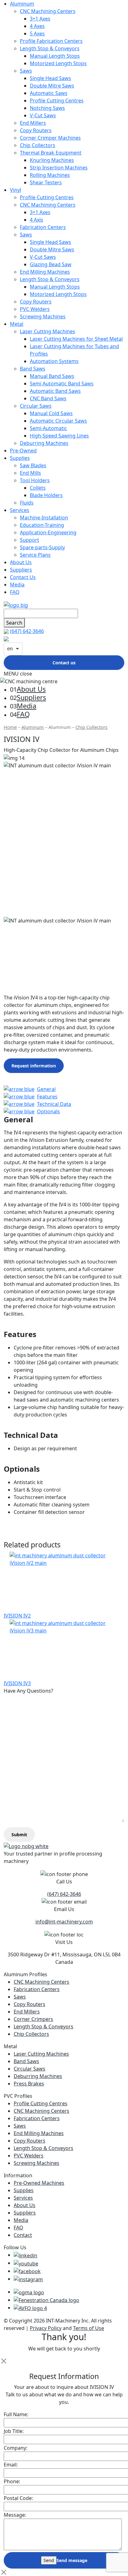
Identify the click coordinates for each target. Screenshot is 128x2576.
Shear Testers (46, 182)
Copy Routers (36, 130)
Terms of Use (89, 2328)
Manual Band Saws (52, 376)
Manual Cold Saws (51, 413)
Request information (34, 1066)
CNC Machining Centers (48, 11)
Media (17, 585)
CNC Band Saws (48, 398)
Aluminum (22, 4)
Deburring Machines (44, 443)
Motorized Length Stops (58, 63)
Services (20, 510)
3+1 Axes (40, 19)
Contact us (64, 663)
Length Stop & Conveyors (50, 48)
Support (30, 540)
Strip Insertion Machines (59, 168)
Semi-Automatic (48, 428)
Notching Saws (47, 108)
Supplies (20, 458)
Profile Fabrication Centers (51, 41)
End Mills (30, 473)
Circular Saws (36, 406)
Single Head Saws (50, 78)
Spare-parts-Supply (42, 547)
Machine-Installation (44, 518)
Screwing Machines (43, 316)
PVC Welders (35, 309)
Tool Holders (35, 480)
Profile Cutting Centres (57, 101)
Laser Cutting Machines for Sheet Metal (76, 339)
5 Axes (37, 34)
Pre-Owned (23, 451)
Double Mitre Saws (52, 86)
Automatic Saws (49, 93)
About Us (21, 562)
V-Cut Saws (43, 115)
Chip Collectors (38, 145)
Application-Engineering (48, 532)
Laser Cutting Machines (48, 331)
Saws (26, 71)
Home (10, 727)
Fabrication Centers (43, 227)
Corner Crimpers (33, 2019)
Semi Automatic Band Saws (62, 384)
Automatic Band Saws (55, 391)
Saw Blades (33, 465)
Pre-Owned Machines (39, 2183)
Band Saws (33, 369)
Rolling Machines (50, 175)
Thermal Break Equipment (51, 153)
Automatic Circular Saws (58, 421)
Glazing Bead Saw (51, 264)
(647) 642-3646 (27, 631)
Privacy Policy (46, 2328)
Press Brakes (29, 2084)
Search (14, 623)
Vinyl (16, 190)
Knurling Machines (52, 160)
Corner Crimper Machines (50, 138)
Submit (19, 1835)
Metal (17, 324)
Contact (23, 2235)
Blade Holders (46, 495)
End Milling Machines (45, 272)
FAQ (15, 592)
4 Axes (37, 26)
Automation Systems (54, 361)
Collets (38, 488)
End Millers (33, 123)
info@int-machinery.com (64, 1922)
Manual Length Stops (55, 56)
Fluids (27, 503)
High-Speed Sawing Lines (59, 436)
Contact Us (23, 577)
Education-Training (42, 525)
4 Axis (37, 220)
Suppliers (21, 570)
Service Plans (35, 555)
